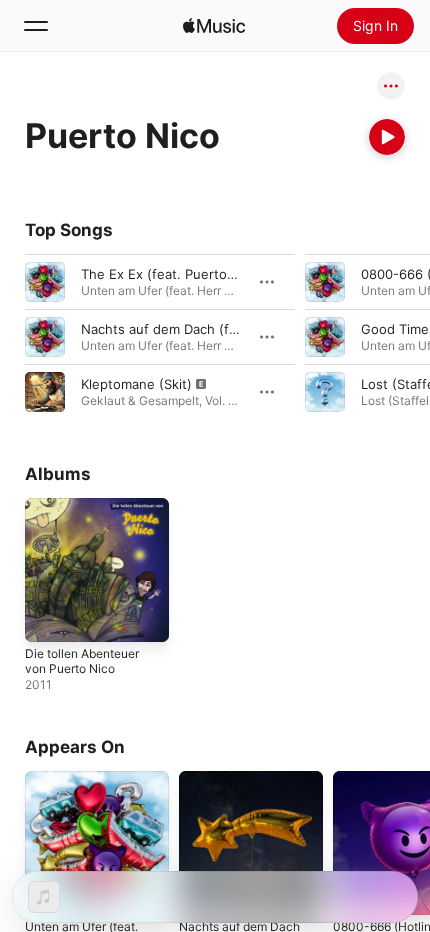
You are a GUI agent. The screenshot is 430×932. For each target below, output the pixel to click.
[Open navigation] (36, 26)
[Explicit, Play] (45, 392)
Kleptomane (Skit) (136, 384)
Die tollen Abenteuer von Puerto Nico (82, 661)
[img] (214, 26)
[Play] (387, 137)
